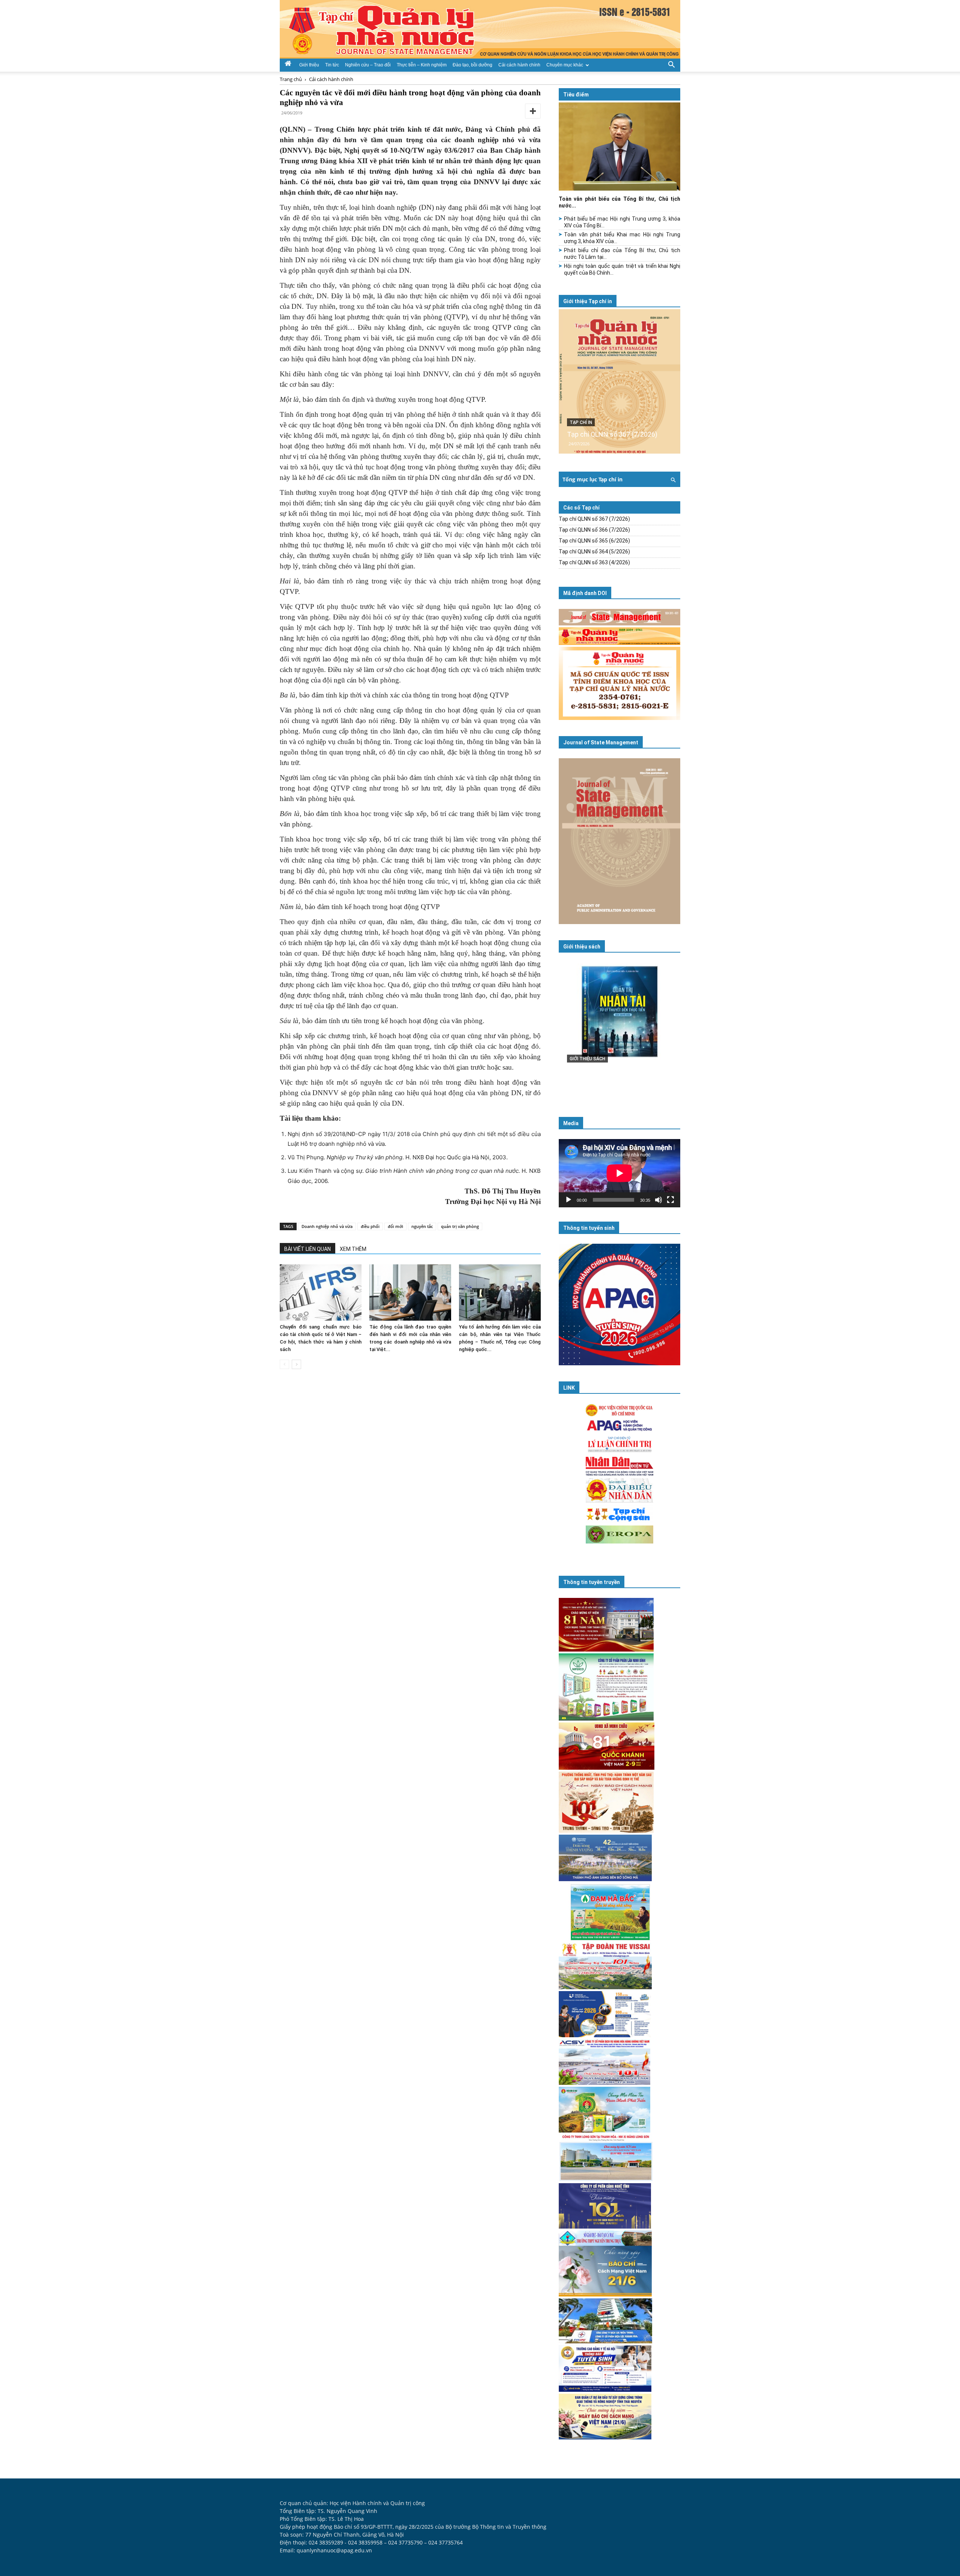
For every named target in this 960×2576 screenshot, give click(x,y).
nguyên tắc (422, 1226)
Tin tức (332, 65)
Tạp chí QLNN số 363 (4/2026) (594, 562)
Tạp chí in (581, 422)
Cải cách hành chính (519, 65)
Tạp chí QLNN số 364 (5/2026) (594, 552)
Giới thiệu (309, 65)
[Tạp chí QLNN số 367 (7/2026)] (619, 381)
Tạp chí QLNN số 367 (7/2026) (612, 434)
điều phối (370, 1226)
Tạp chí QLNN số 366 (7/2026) (594, 530)
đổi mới (395, 1226)
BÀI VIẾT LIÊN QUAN (307, 1249)
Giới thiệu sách (582, 947)
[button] (671, 64)
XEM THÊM (353, 1249)
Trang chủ (291, 79)
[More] (533, 111)
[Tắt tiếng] (658, 1200)
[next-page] (296, 1364)
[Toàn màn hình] (670, 1200)
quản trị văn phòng (460, 1226)
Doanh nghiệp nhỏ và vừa (327, 1226)
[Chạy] (568, 1200)
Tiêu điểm (576, 95)
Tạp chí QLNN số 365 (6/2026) (594, 541)
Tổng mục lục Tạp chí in (592, 479)
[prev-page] (284, 1364)
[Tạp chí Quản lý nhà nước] (480, 29)
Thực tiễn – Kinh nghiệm (422, 65)
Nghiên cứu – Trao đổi (368, 65)
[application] (619, 1173)
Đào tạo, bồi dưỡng (472, 65)
